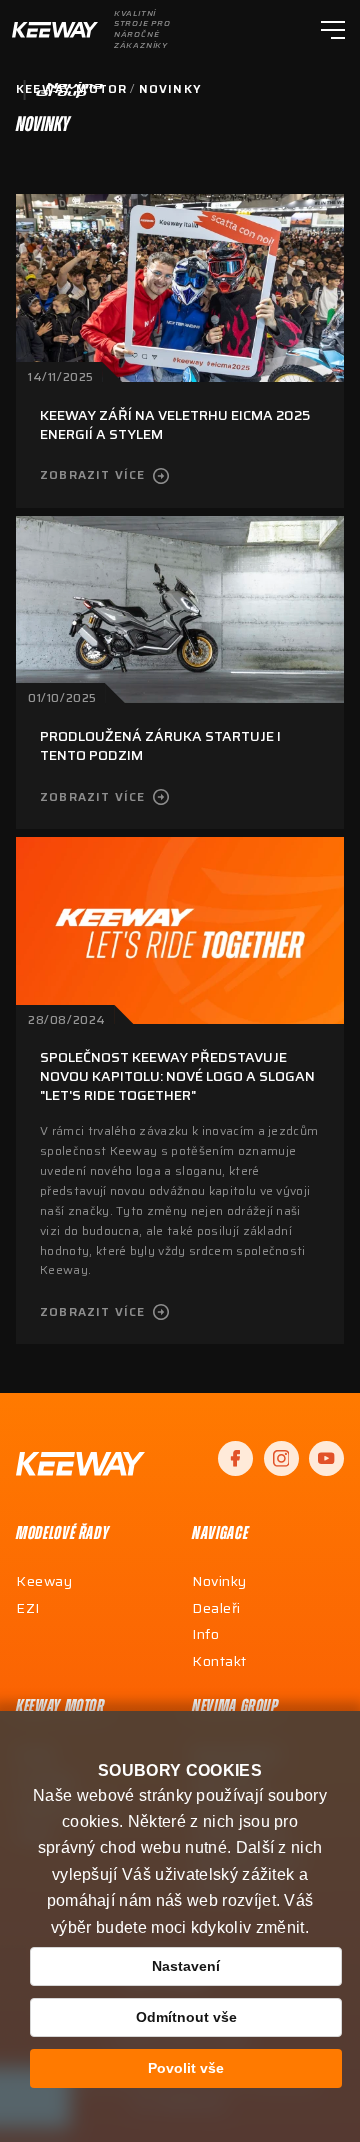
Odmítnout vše (186, 2017)
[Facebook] (235, 1458)
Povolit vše (186, 2068)
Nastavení (186, 1966)
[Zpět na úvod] (80, 1464)
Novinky (170, 89)
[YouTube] (326, 1458)
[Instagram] (281, 1458)
